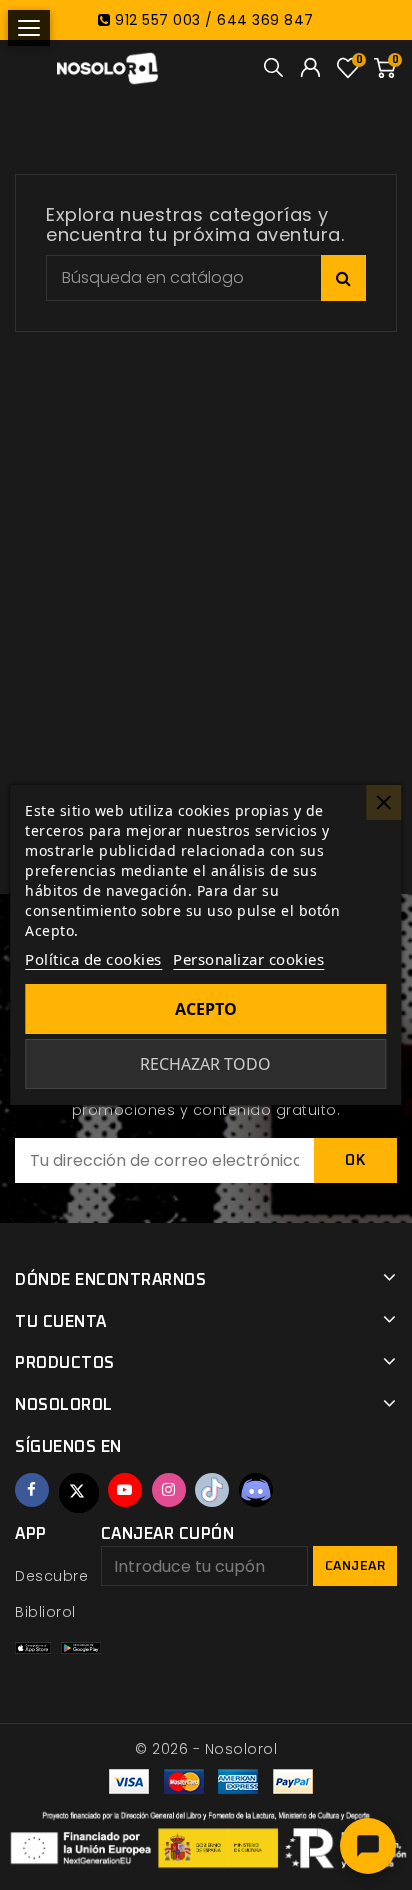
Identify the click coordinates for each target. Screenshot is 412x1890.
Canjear (355, 1566)
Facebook (32, 1490)
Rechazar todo (205, 1064)
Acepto (206, 1009)
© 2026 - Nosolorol (206, 1749)
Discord (256, 1490)
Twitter (79, 1493)
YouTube (125, 1490)
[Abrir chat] (368, 1846)
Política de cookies (93, 959)
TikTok (212, 1490)
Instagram (169, 1490)
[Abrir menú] (29, 28)
